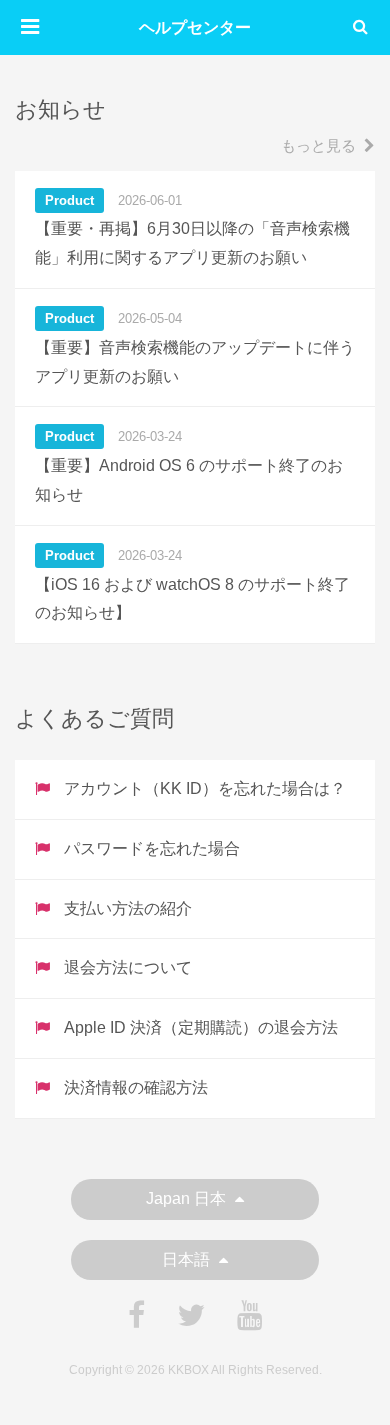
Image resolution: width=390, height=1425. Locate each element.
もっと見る (318, 145)
